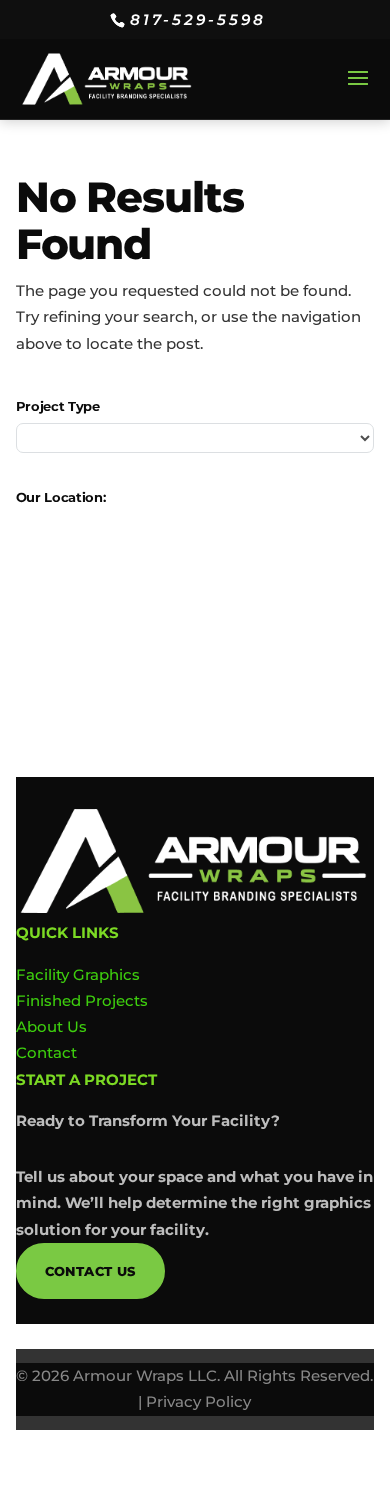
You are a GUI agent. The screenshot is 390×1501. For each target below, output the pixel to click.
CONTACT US (90, 1271)
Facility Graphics (78, 974)
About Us (51, 1026)
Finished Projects (82, 1000)
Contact (46, 1052)
